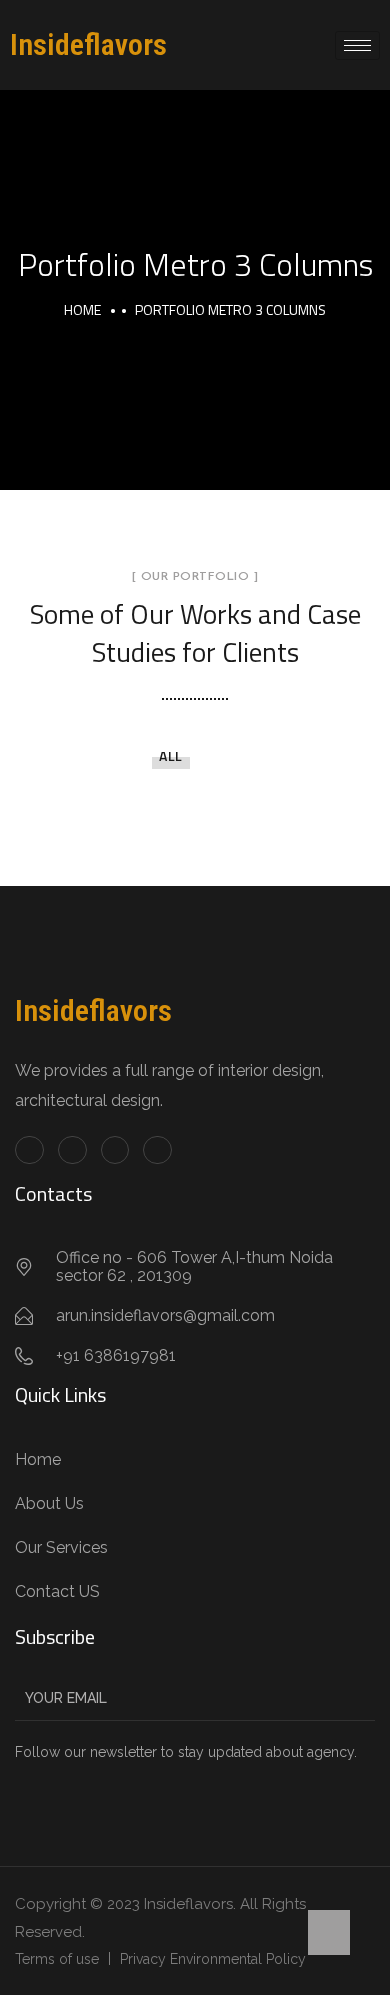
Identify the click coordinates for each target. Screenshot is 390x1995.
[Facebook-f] (29, 1150)
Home (82, 309)
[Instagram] (157, 1150)
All (171, 755)
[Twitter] (72, 1150)
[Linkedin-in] (115, 1150)
